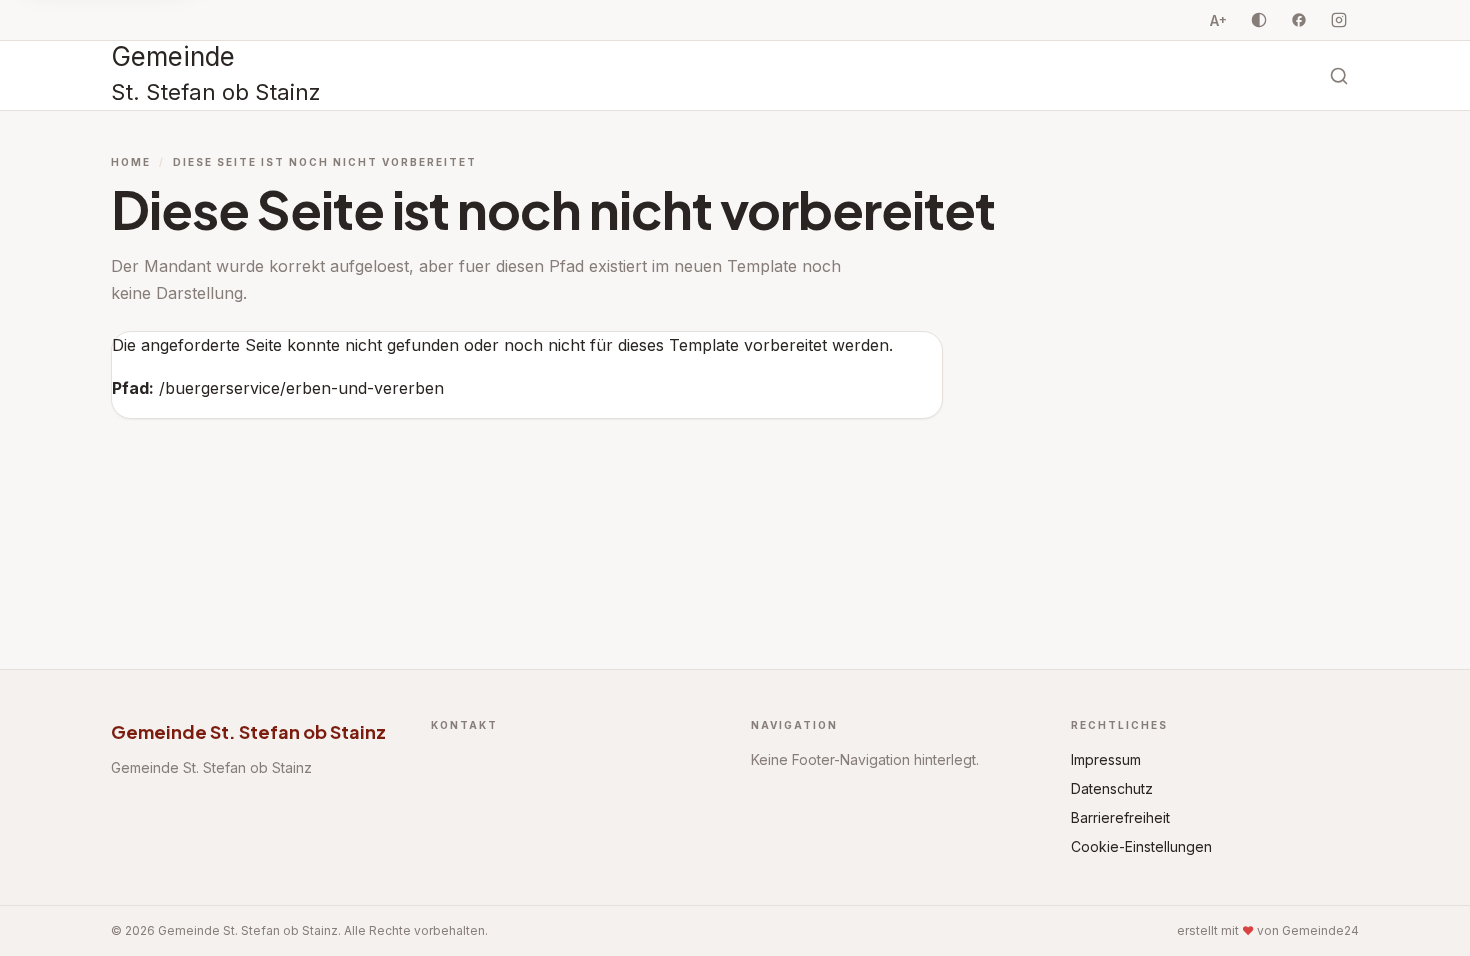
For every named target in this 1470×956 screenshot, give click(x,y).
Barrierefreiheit (1120, 817)
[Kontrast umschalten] (1259, 20)
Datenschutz (1112, 788)
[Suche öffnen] (1339, 76)
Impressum (1106, 759)
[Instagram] (1339, 20)
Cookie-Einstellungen (1141, 846)
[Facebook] (1299, 20)
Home (131, 162)
